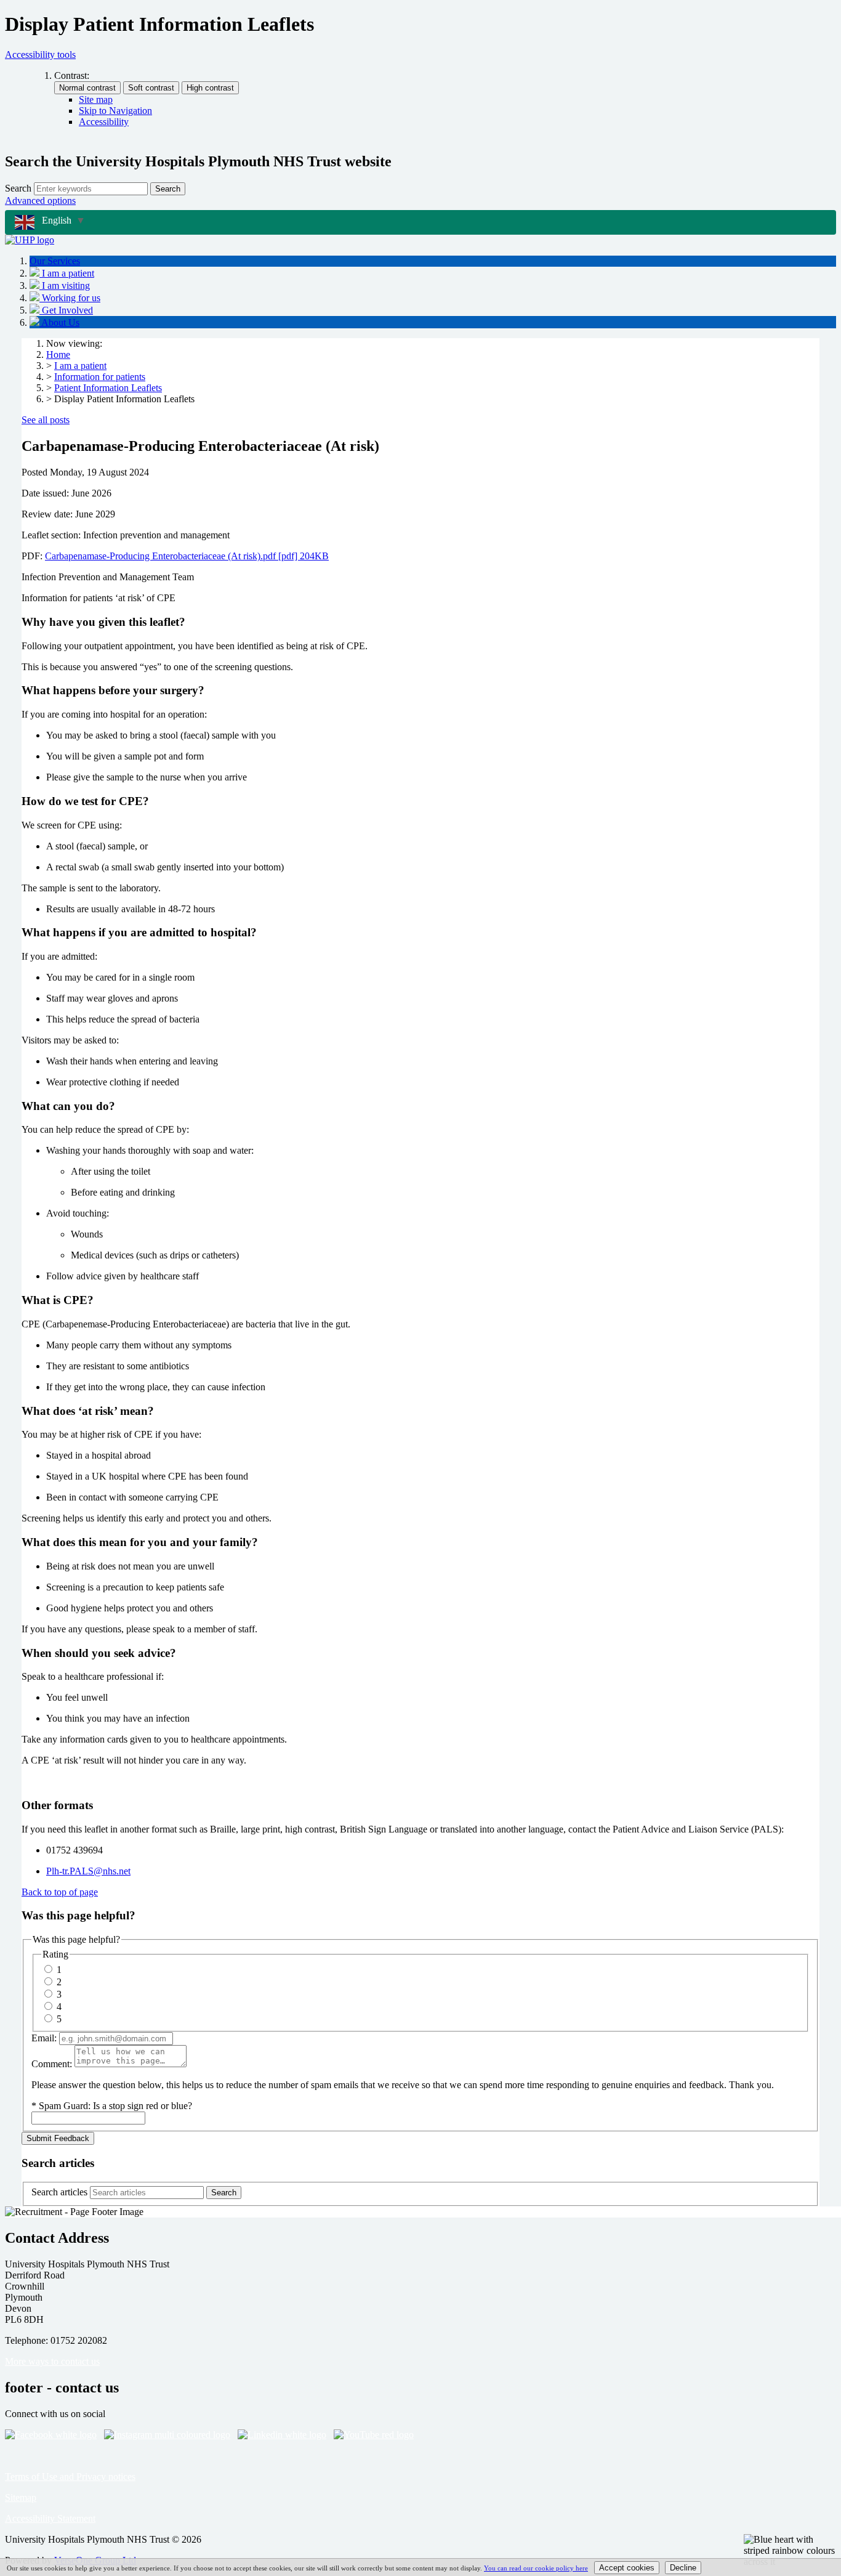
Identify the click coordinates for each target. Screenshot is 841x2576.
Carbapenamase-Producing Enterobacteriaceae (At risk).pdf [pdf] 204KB (187, 556)
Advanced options (40, 200)
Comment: (52, 2064)
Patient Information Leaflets (108, 388)
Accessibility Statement (50, 2518)
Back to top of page (60, 1892)
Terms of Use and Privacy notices (70, 2477)
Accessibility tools (40, 55)
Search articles (59, 2192)
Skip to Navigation (115, 111)
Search (18, 188)
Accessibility (104, 122)
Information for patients (100, 377)
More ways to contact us (52, 2361)
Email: (44, 2038)
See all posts (46, 420)
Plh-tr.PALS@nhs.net (88, 1871)
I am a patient (80, 366)
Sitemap (21, 2497)
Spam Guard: (115, 2106)
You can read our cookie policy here (536, 2568)
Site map (96, 99)
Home (58, 354)
